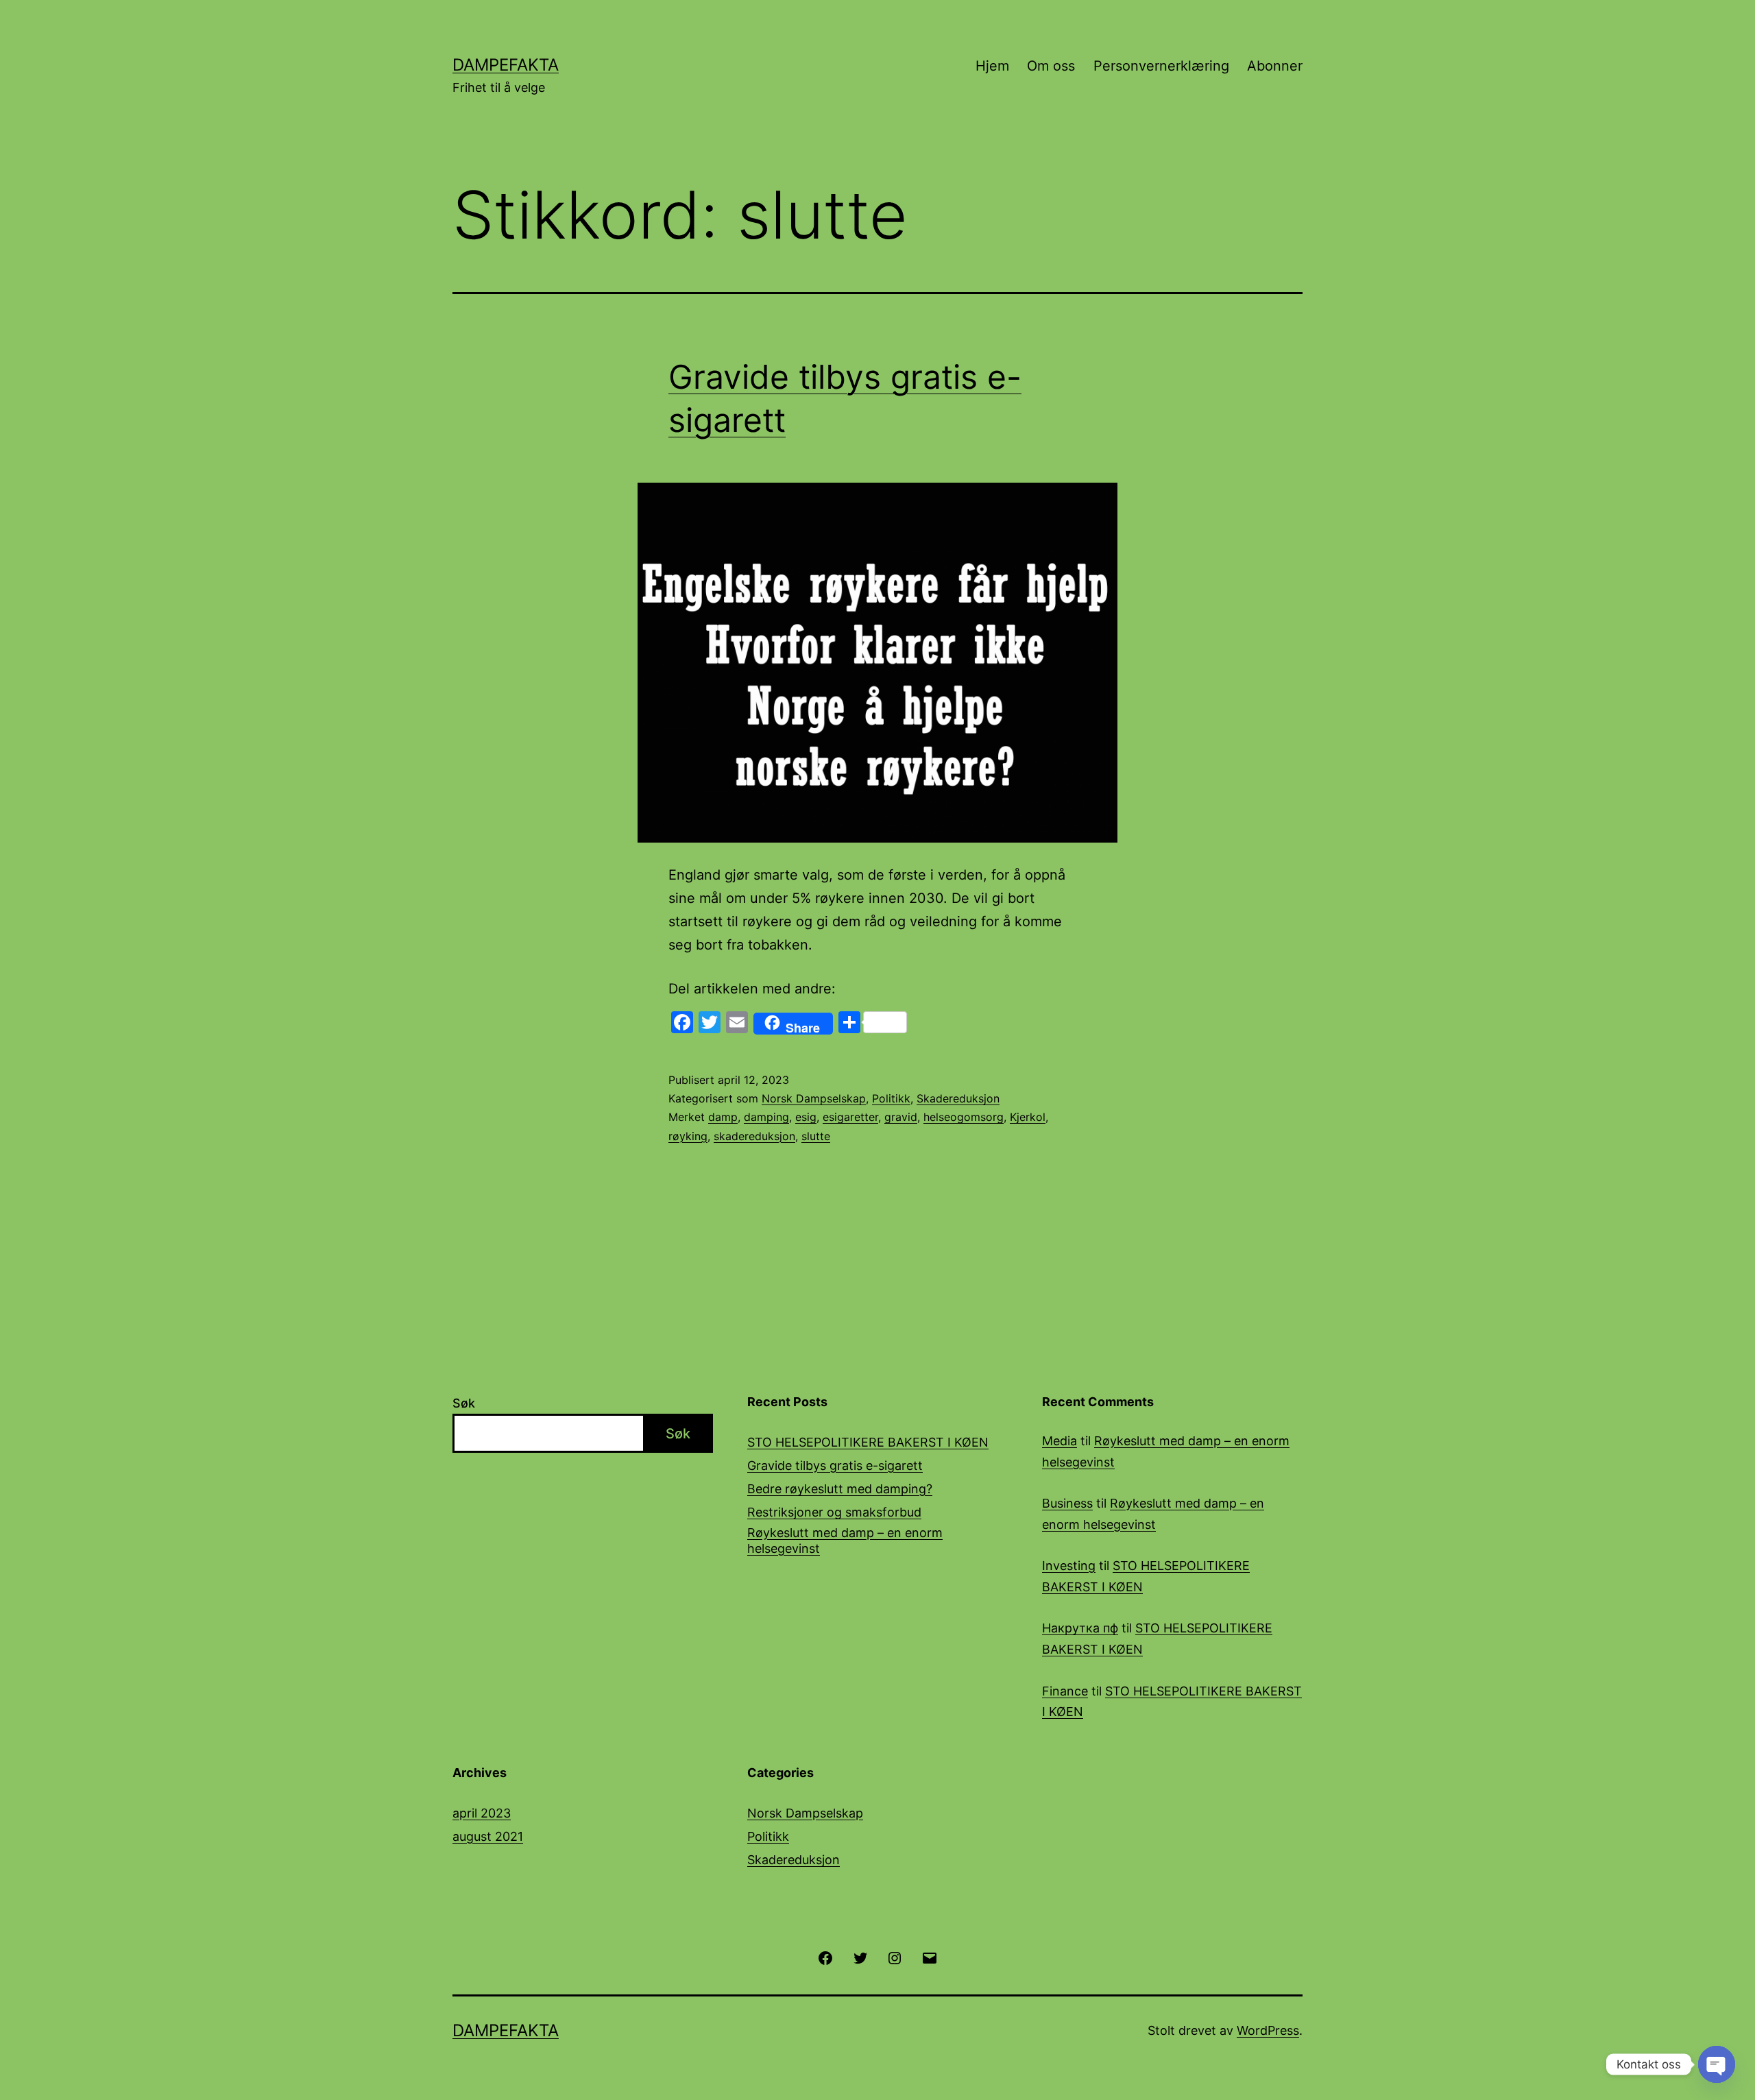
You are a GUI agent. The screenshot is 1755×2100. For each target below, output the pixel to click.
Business (1067, 1503)
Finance (1065, 1691)
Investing (1069, 1566)
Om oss (1051, 66)
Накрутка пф (1080, 1628)
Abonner (1275, 66)
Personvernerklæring (1161, 66)
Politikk (891, 1098)
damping (766, 1117)
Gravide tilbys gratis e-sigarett (835, 1465)
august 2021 (488, 1836)
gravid (901, 1117)
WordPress (1268, 2030)
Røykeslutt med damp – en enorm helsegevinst (845, 1541)
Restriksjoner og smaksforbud (834, 1512)
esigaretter (850, 1117)
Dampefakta (506, 65)
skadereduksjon (754, 1136)
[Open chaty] (1717, 2064)
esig (806, 1117)
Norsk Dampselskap (814, 1098)
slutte (816, 1136)
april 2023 (482, 1813)
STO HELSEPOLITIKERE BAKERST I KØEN (868, 1442)
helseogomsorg (964, 1117)
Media (1060, 1441)
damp (723, 1117)
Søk (464, 1403)
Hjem (992, 66)
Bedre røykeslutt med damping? (840, 1489)
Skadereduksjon (958, 1098)
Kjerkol (1028, 1117)
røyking (688, 1136)
